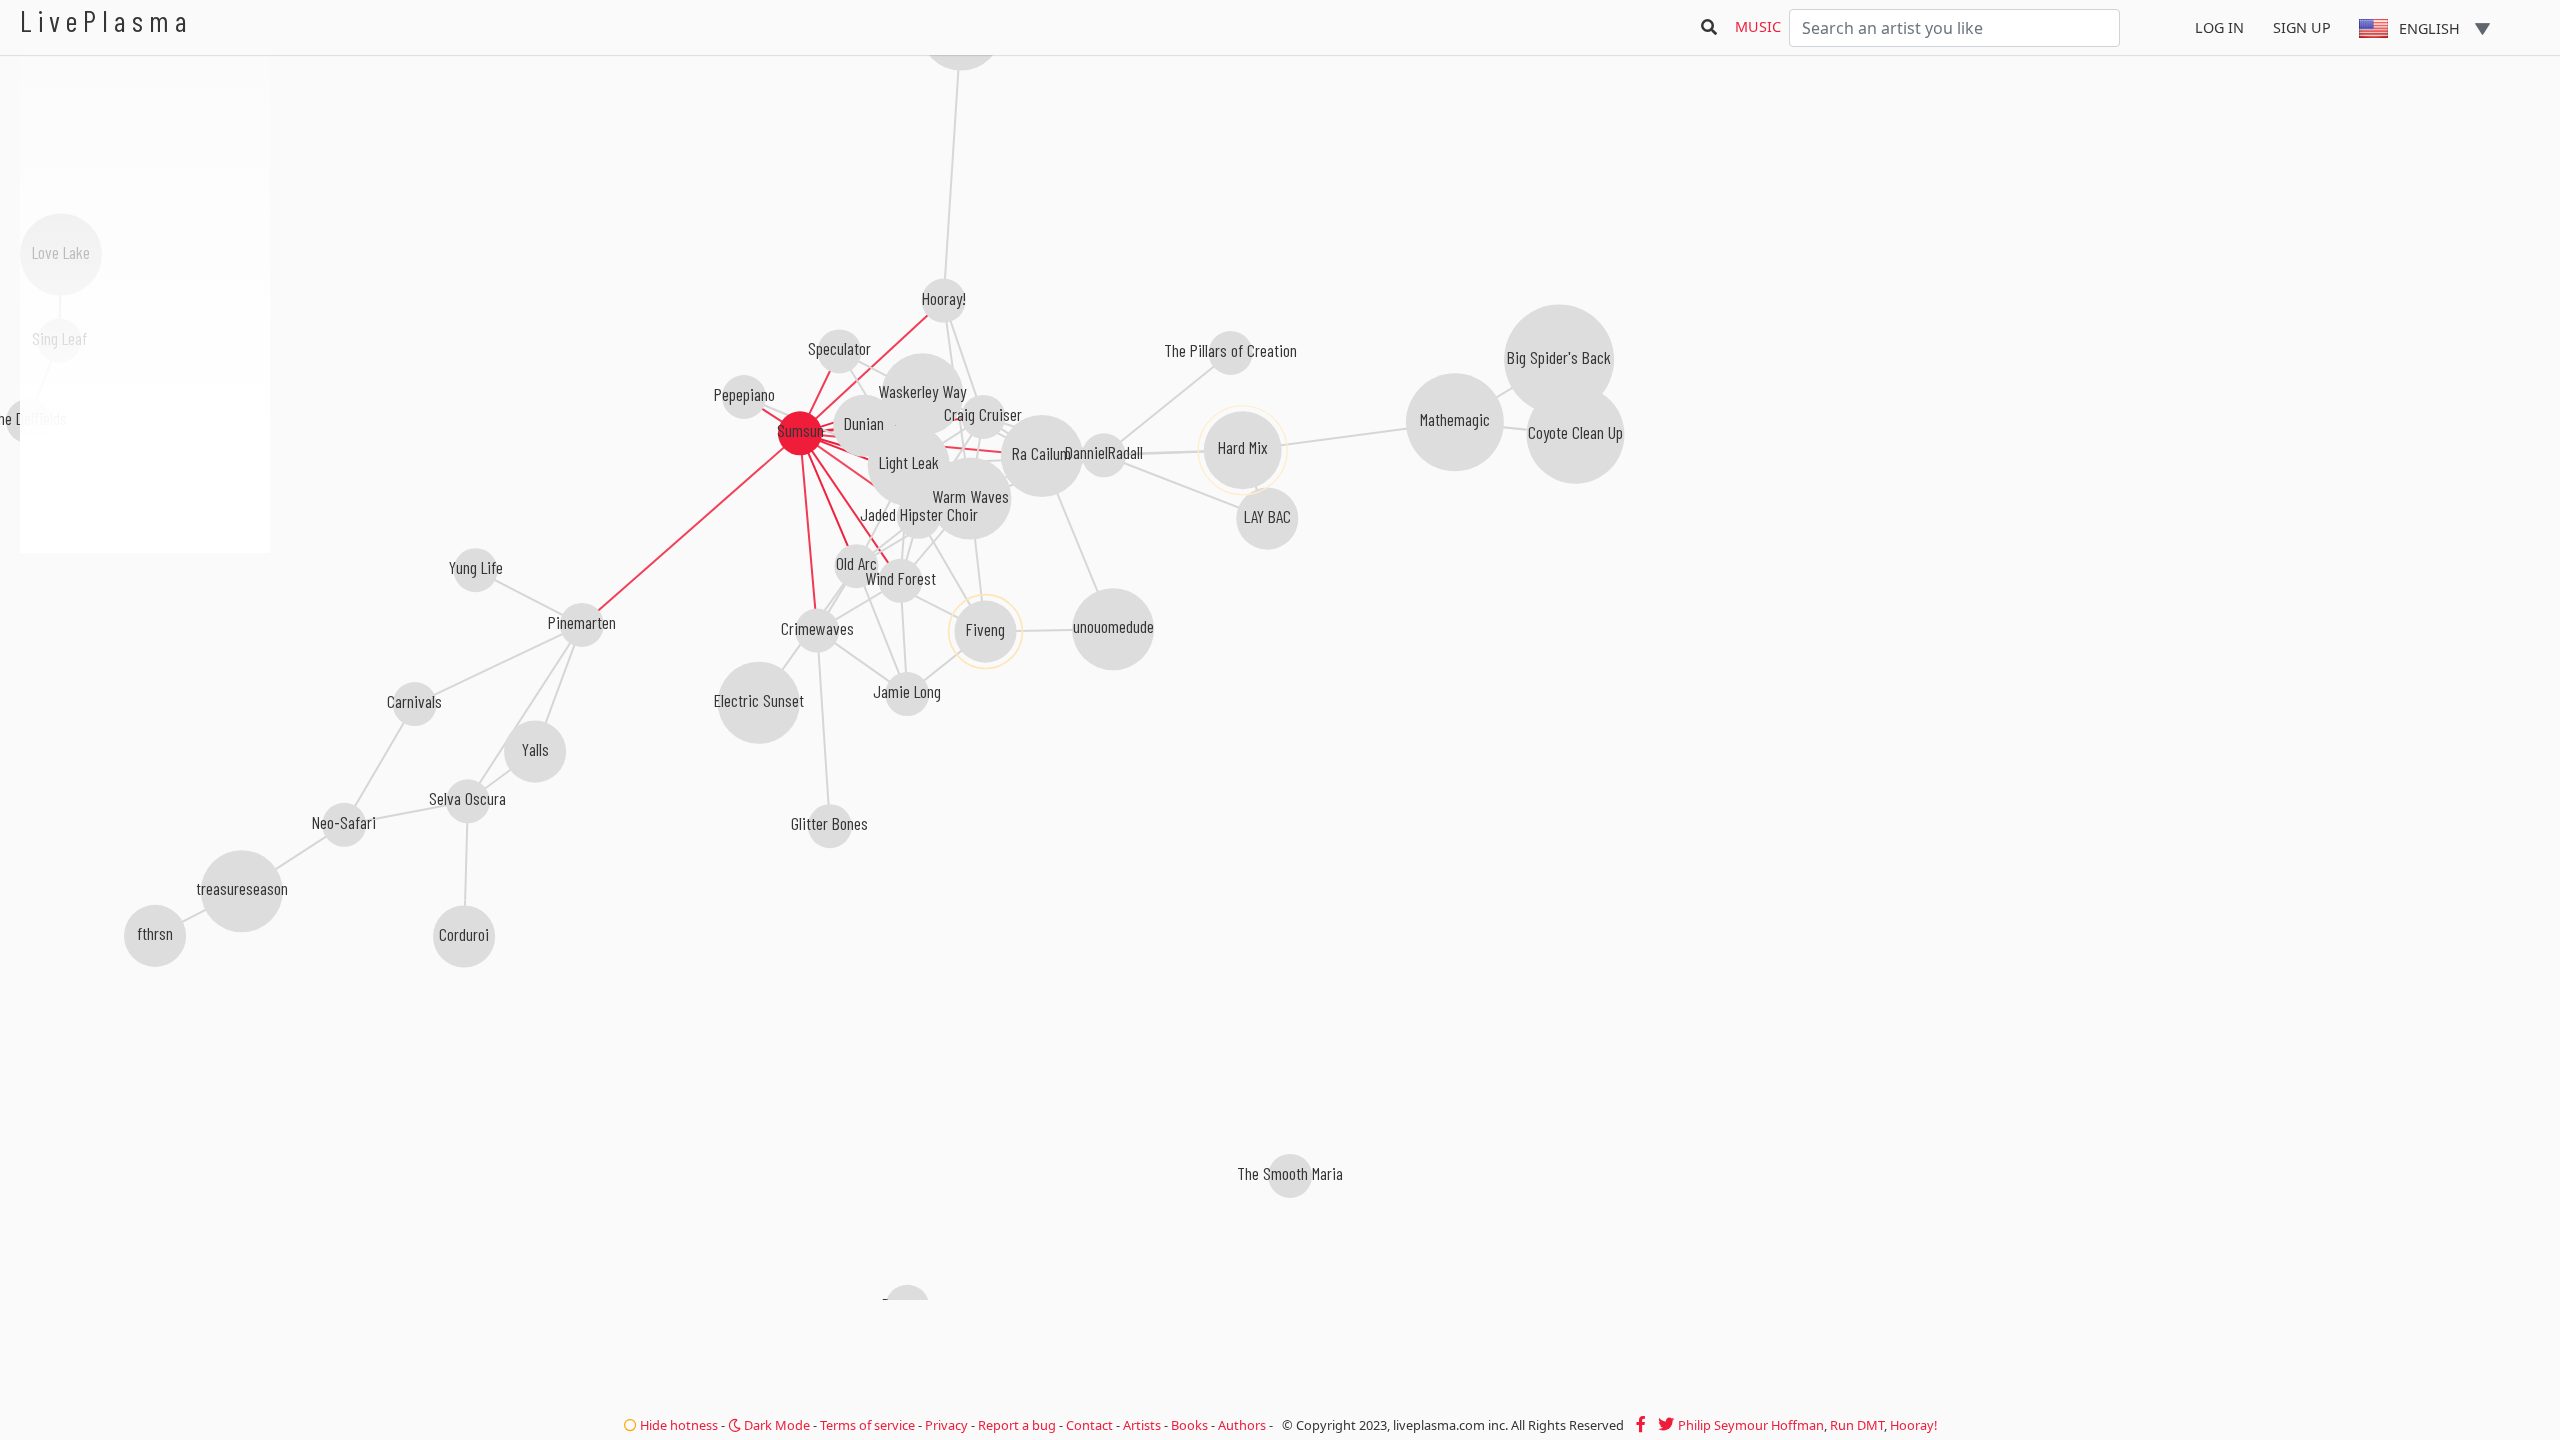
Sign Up (2302, 27)
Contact (1089, 1425)
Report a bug (1017, 1425)
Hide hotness (677, 1425)
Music (1758, 26)
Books (1189, 1425)
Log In (2219, 27)
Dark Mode (775, 1425)
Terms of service (867, 1425)
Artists (1142, 1425)
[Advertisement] (145, 660)
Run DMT (1857, 1425)
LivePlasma (106, 20)
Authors (1242, 1425)
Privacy (946, 1425)
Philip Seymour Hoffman (1751, 1425)
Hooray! (1913, 1425)
